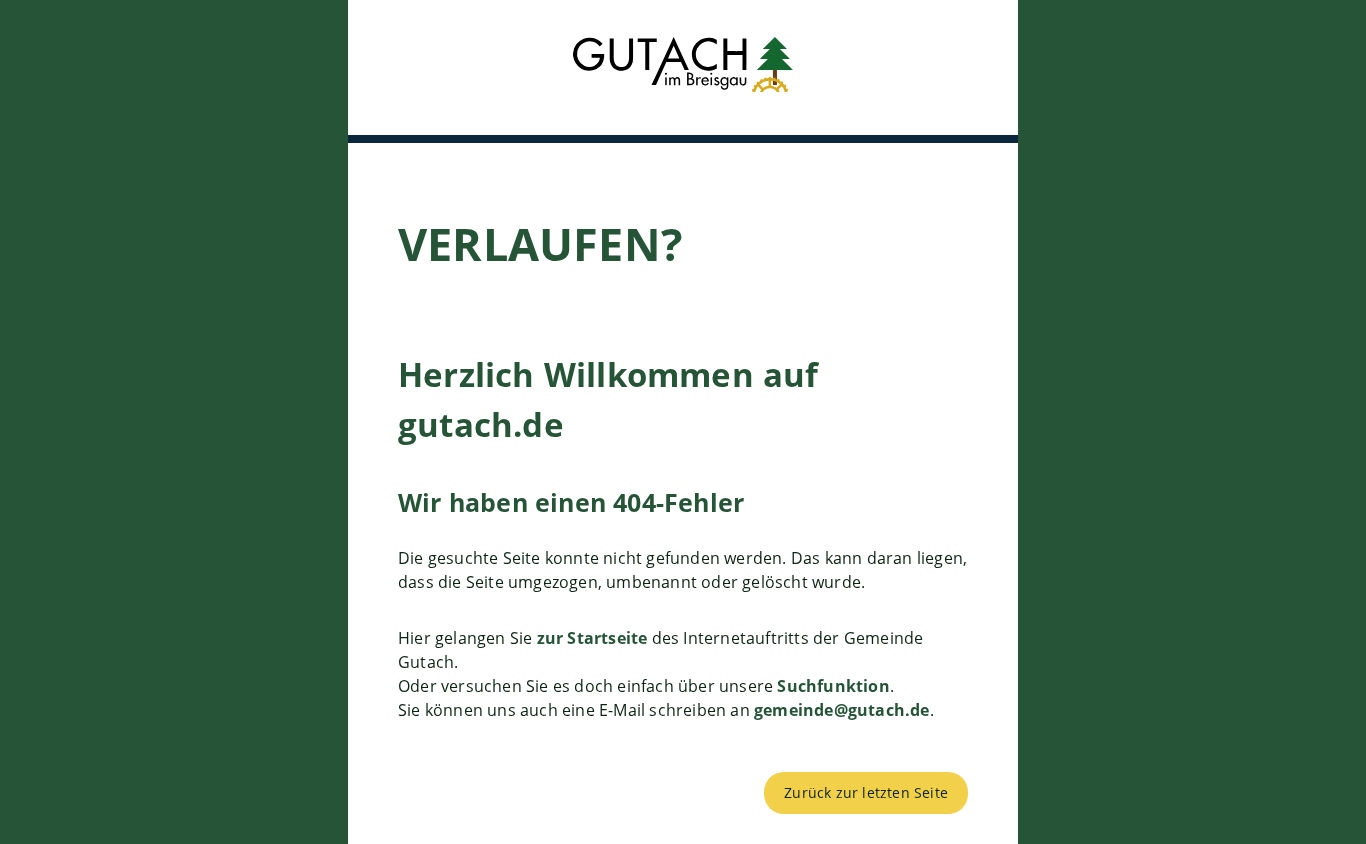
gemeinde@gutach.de (842, 710)
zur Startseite (592, 638)
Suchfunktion (833, 686)
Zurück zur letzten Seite (866, 792)
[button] (683, 67)
